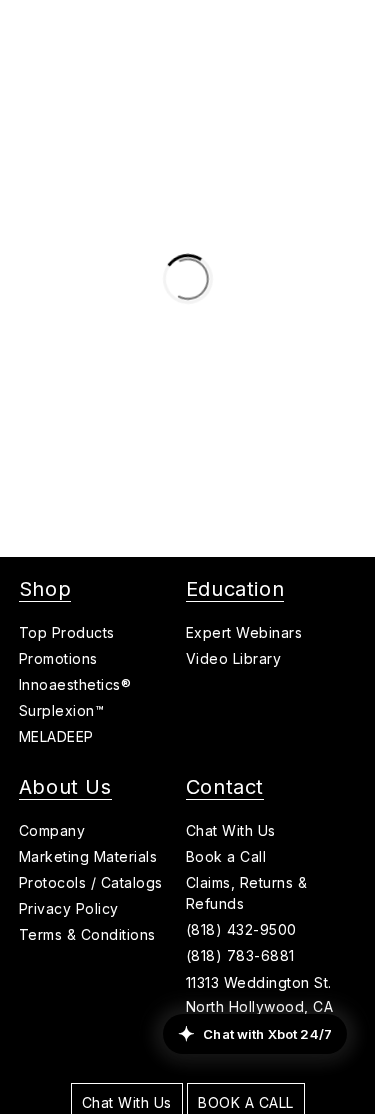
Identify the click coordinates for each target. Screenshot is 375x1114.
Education (235, 589)
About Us (65, 787)
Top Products (67, 632)
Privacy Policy (69, 908)
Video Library (234, 658)
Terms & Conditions (87, 934)
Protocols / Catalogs (91, 882)
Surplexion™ (62, 710)
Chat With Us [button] (231, 830)
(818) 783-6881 (240, 955)
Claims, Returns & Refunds (247, 893)
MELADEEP (56, 736)
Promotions (58, 658)
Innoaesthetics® (75, 684)
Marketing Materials (88, 856)
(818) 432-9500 (241, 929)
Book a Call (226, 856)
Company (52, 830)
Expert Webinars (244, 632)
